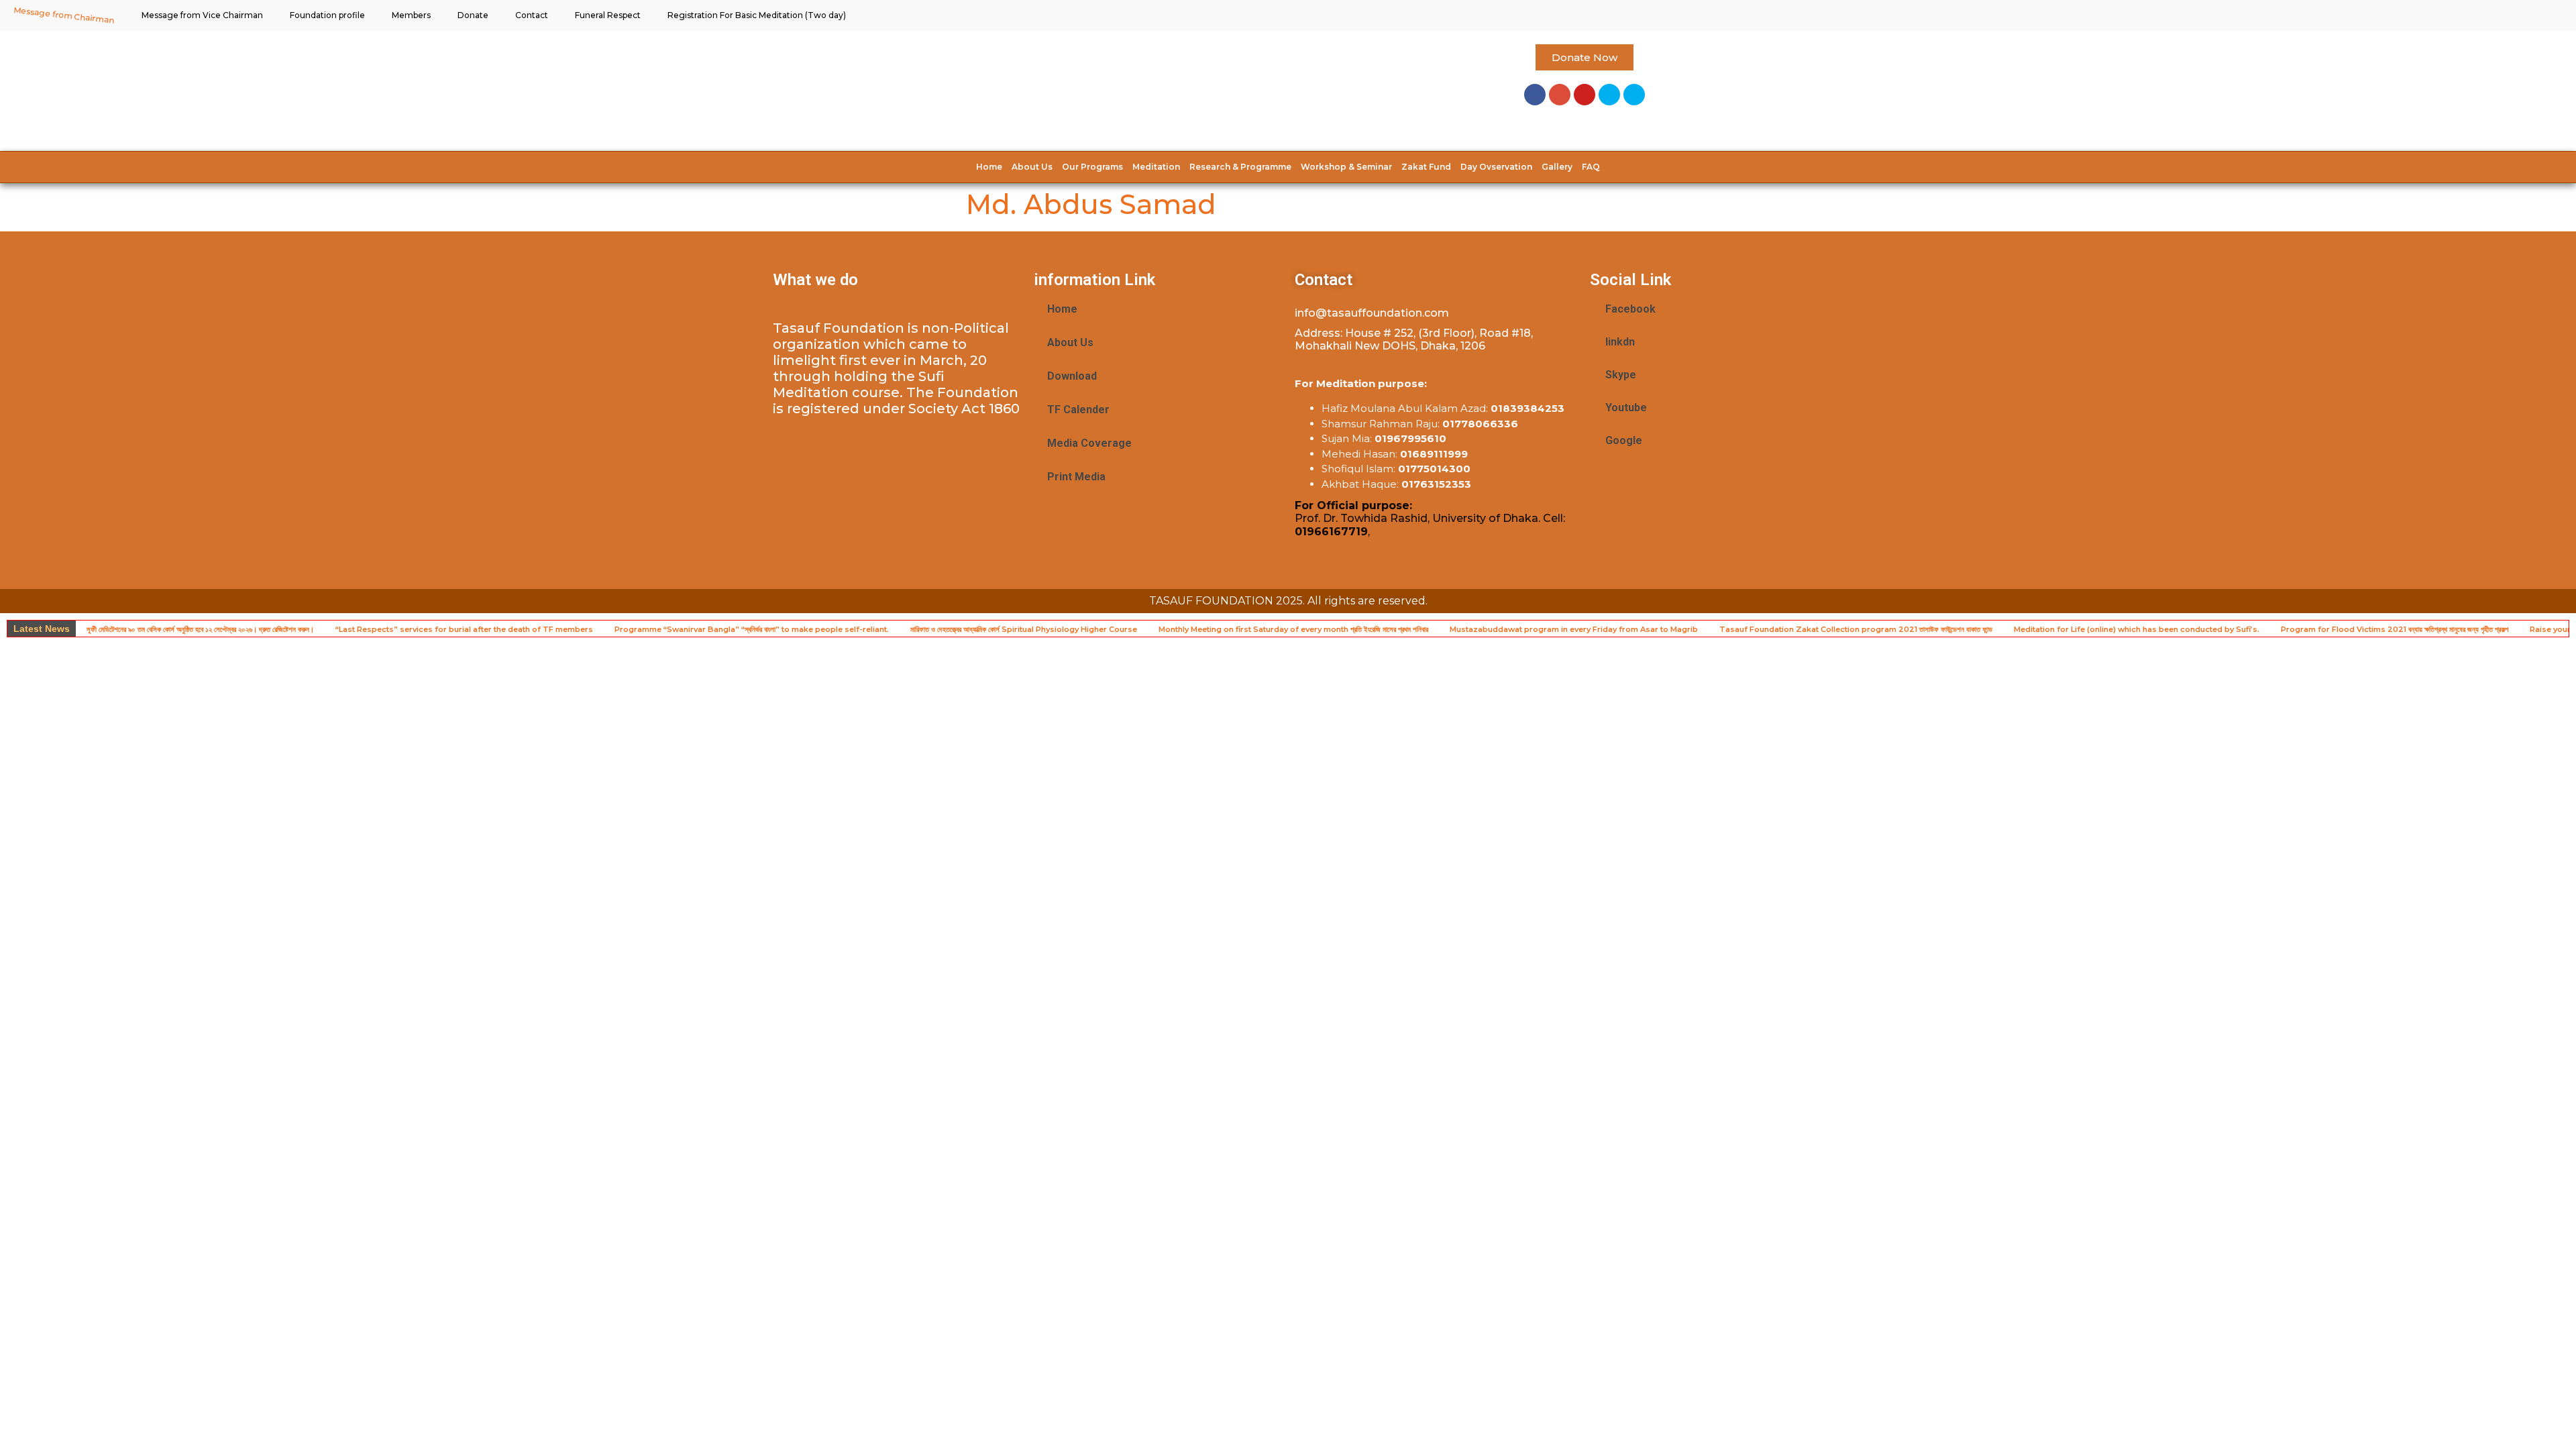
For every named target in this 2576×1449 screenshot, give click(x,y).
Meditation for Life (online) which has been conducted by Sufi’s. (2137, 629)
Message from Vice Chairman (202, 15)
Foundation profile (327, 15)
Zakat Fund (1426, 167)
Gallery (1557, 167)
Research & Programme (1240, 167)
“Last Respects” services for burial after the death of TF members (464, 629)
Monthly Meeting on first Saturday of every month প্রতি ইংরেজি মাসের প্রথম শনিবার (1293, 629)
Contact (532, 15)
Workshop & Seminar (1346, 167)
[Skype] (1609, 95)
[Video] (1634, 95)
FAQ (1591, 167)
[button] (1585, 57)
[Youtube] (1585, 95)
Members (411, 15)
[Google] (1560, 95)
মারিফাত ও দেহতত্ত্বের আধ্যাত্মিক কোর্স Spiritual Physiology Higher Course (1024, 629)
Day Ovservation (1496, 167)
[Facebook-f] (1535, 95)
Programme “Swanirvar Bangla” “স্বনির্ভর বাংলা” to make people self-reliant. (752, 629)
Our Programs (1092, 167)
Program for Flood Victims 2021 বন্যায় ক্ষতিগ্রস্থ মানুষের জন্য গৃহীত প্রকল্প (2395, 629)
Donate (473, 15)
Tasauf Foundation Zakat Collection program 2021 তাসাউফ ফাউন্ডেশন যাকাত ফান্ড (1856, 629)
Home (989, 167)
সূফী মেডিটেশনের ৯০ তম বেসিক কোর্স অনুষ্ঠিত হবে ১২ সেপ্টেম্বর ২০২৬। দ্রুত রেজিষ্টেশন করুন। (200, 629)
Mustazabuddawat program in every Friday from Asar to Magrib (1574, 629)
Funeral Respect (608, 15)
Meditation (1156, 167)
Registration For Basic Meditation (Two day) (757, 15)
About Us (1032, 167)
